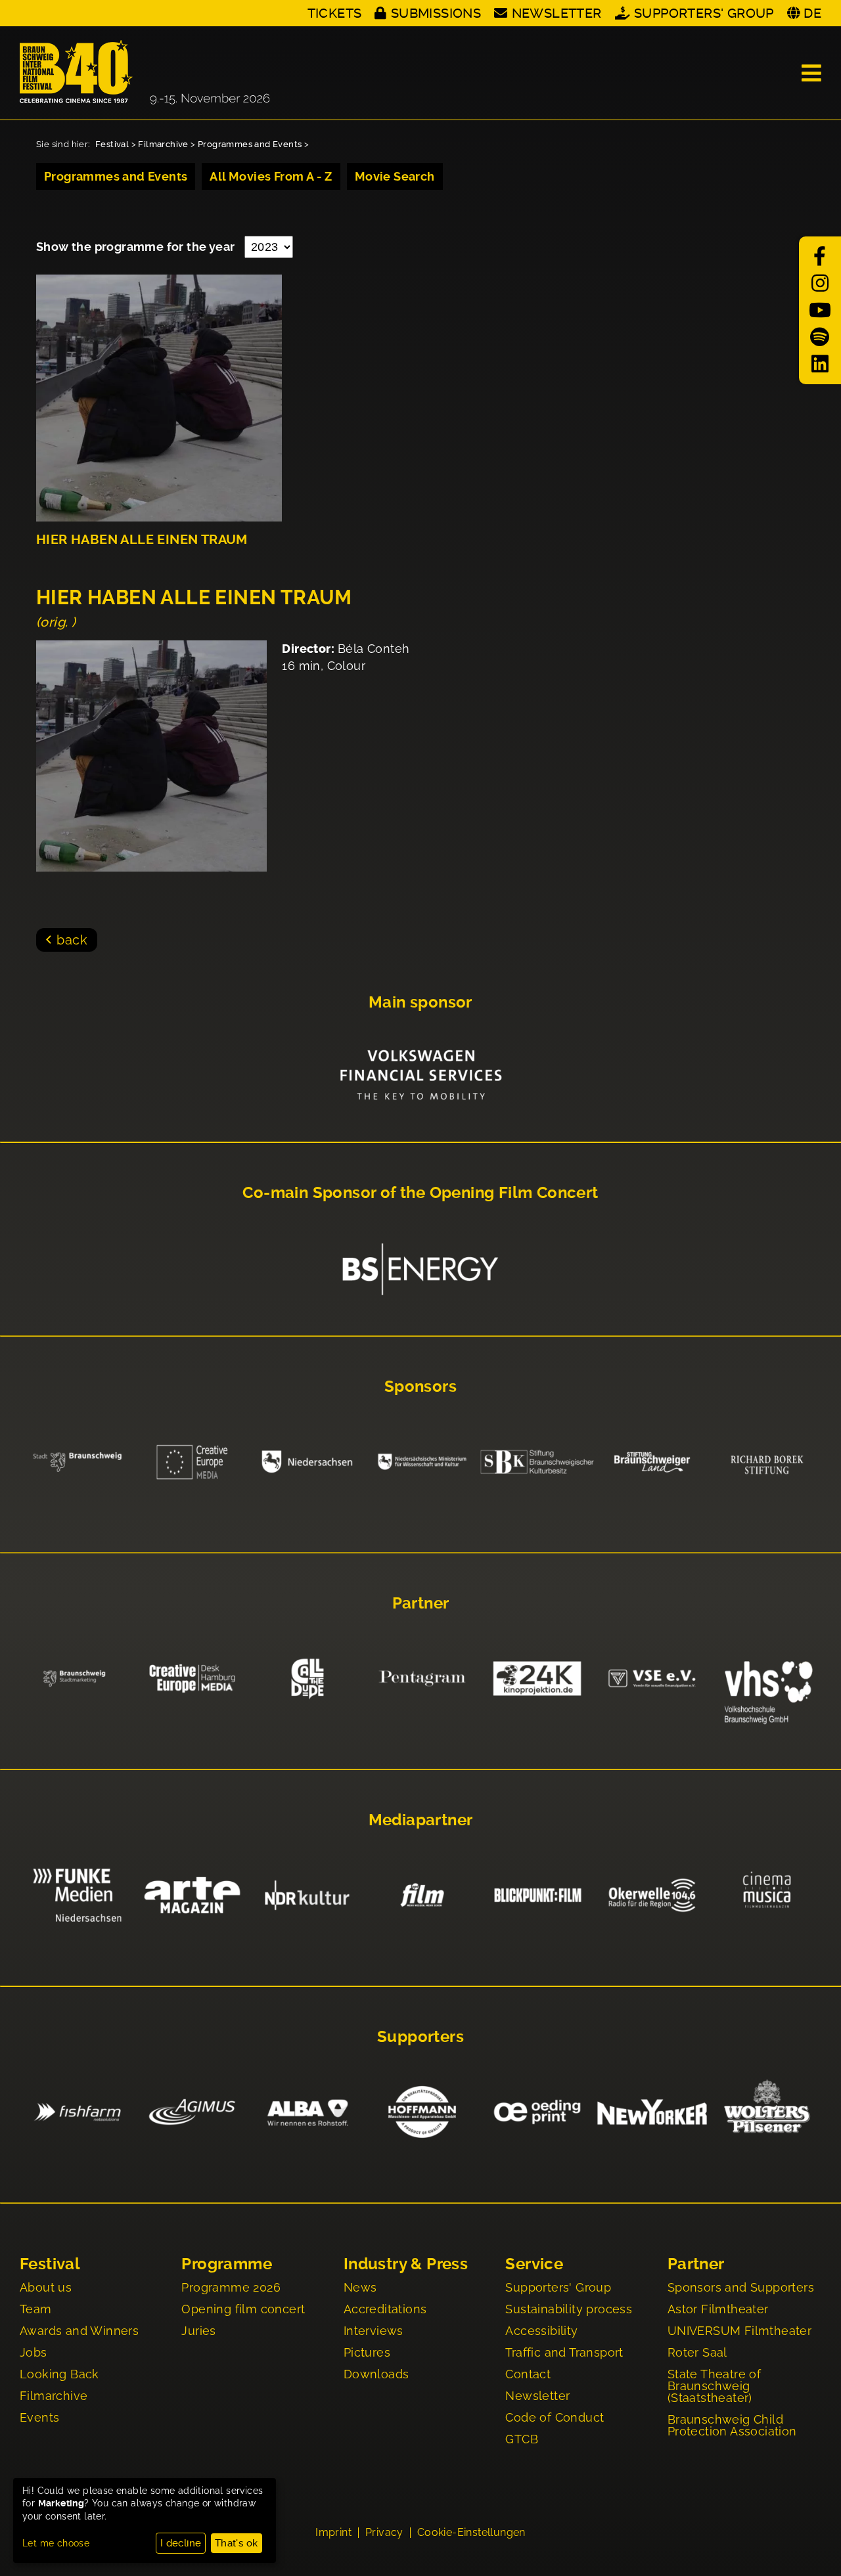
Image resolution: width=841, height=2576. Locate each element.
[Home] (145, 73)
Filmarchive (163, 144)
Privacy (384, 2533)
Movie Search (395, 176)
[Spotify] (820, 337)
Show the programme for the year (137, 247)
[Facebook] (820, 256)
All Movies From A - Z (271, 176)
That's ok (237, 2543)
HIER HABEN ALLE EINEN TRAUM (142, 540)
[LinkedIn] (820, 364)
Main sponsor (420, 1002)
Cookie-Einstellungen (471, 2533)
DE (812, 13)
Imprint (333, 2533)
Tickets (335, 13)
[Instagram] (820, 283)
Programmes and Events (250, 144)
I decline (181, 2543)
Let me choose (56, 2543)
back (72, 940)
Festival (112, 144)
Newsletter (557, 13)
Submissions (436, 13)
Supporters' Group (704, 13)
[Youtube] (820, 310)
